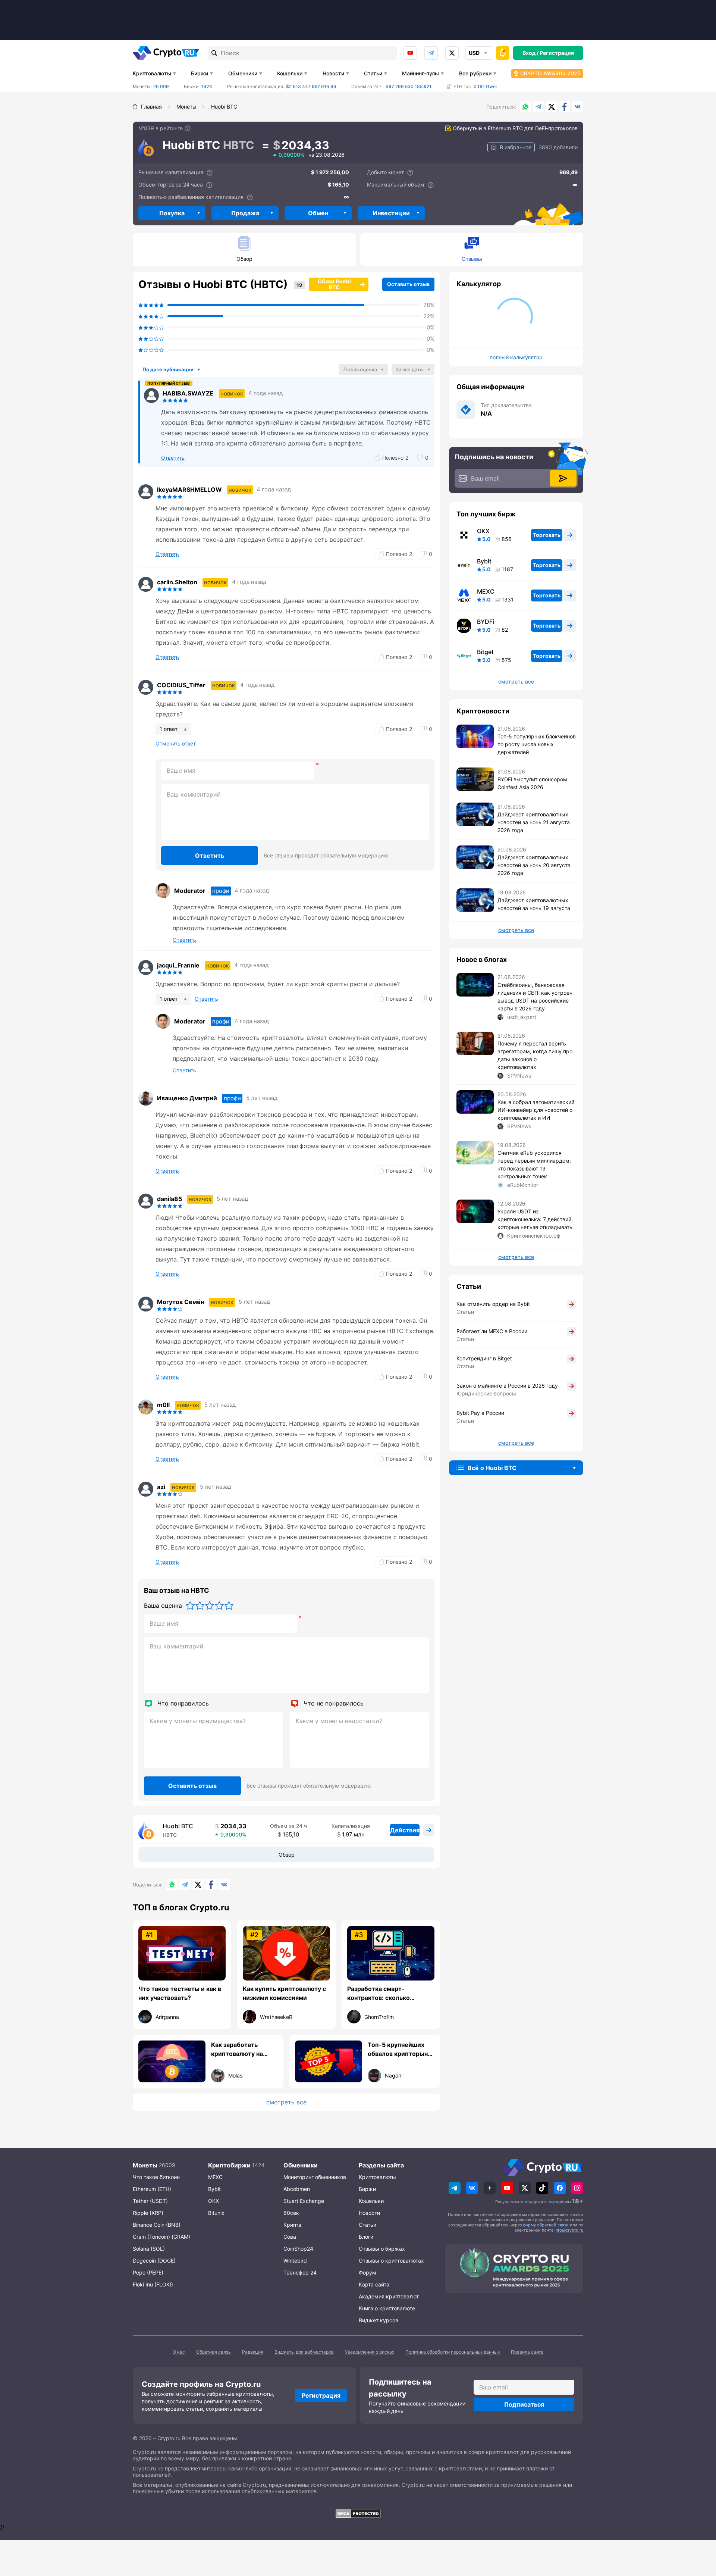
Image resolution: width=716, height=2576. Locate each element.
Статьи (373, 73)
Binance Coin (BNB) (157, 2225)
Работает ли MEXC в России (492, 1331)
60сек (291, 2213)
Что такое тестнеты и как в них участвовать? (180, 1993)
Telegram (431, 53)
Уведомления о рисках (370, 2352)
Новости (333, 73)
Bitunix (216, 2213)
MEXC (486, 591)
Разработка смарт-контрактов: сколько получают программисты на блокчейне (389, 1994)
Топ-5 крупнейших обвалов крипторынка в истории (401, 2050)
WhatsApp (525, 107)
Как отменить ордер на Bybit (493, 1304)
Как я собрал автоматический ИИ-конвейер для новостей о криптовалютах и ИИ (536, 1110)
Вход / (530, 53)
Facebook (565, 107)
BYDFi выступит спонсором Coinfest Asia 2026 (532, 783)
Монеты (145, 2165)
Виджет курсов (379, 2320)
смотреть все (286, 2102)
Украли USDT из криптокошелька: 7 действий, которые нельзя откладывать (535, 1219)
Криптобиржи (229, 2165)
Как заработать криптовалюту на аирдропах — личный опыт (243, 2050)
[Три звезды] (210, 1606)
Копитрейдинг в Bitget (484, 1358)
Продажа (245, 213)
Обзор (244, 259)
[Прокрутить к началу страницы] (699, 2529)
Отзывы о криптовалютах (391, 2261)
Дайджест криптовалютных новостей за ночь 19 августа (534, 904)
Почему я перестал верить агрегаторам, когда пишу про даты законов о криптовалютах (535, 1055)
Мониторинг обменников (315, 2177)
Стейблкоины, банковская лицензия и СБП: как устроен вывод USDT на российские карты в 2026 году (535, 997)
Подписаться (524, 2404)
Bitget (485, 652)
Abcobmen (297, 2189)
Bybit (484, 561)
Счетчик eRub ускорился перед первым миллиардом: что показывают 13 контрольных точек (534, 1164)
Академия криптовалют (389, 2296)
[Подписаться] (563, 478)
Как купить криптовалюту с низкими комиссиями (284, 1993)
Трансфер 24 (300, 2272)
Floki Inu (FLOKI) (153, 2284)
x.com (452, 53)
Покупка (172, 213)
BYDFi (486, 622)
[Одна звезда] (190, 1606)
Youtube (410, 53)
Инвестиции (391, 213)
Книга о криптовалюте (387, 2308)
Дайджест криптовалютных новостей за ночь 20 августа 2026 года (534, 865)
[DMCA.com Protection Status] (358, 2514)
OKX (483, 531)
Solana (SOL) (149, 2249)
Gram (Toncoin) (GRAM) (161, 2237)
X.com (552, 107)
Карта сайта (374, 2284)
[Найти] (214, 53)
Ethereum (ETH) (152, 2189)
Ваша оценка (163, 1606)
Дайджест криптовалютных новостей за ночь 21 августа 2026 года (534, 822)
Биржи (200, 73)
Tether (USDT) (150, 2201)
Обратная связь (213, 2352)
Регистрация (557, 53)
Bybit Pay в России (480, 1413)
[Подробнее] (188, 128)
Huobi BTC (178, 1826)
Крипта (292, 2225)
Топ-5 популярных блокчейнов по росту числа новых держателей (537, 744)
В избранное (516, 147)
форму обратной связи (546, 2225)
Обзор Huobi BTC (334, 284)
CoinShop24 (298, 2249)
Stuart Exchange (304, 2201)
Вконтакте (578, 107)
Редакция (253, 2352)
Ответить (210, 856)
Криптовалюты (152, 73)
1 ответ (169, 729)
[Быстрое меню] (503, 53)
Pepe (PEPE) (148, 2272)
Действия (405, 1830)
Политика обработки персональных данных (453, 2352)
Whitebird (295, 2261)
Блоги (366, 2237)
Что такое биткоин (156, 2177)
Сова (290, 2237)
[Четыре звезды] (219, 1606)
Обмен (318, 213)
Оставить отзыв (408, 284)
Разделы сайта (381, 2165)
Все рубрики (475, 73)
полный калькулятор (516, 357)
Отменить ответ (176, 744)
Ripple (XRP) (148, 2213)
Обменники (243, 73)
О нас (179, 2352)
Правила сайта (527, 2352)
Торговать (547, 535)
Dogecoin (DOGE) (154, 2261)
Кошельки (290, 73)
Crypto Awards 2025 (550, 73)
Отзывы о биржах (382, 2249)
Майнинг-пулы (420, 73)
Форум (368, 2272)
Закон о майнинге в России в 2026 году (507, 1386)
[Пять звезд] (229, 1606)
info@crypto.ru (569, 2230)
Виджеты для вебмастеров (304, 2352)
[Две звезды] (200, 1606)
